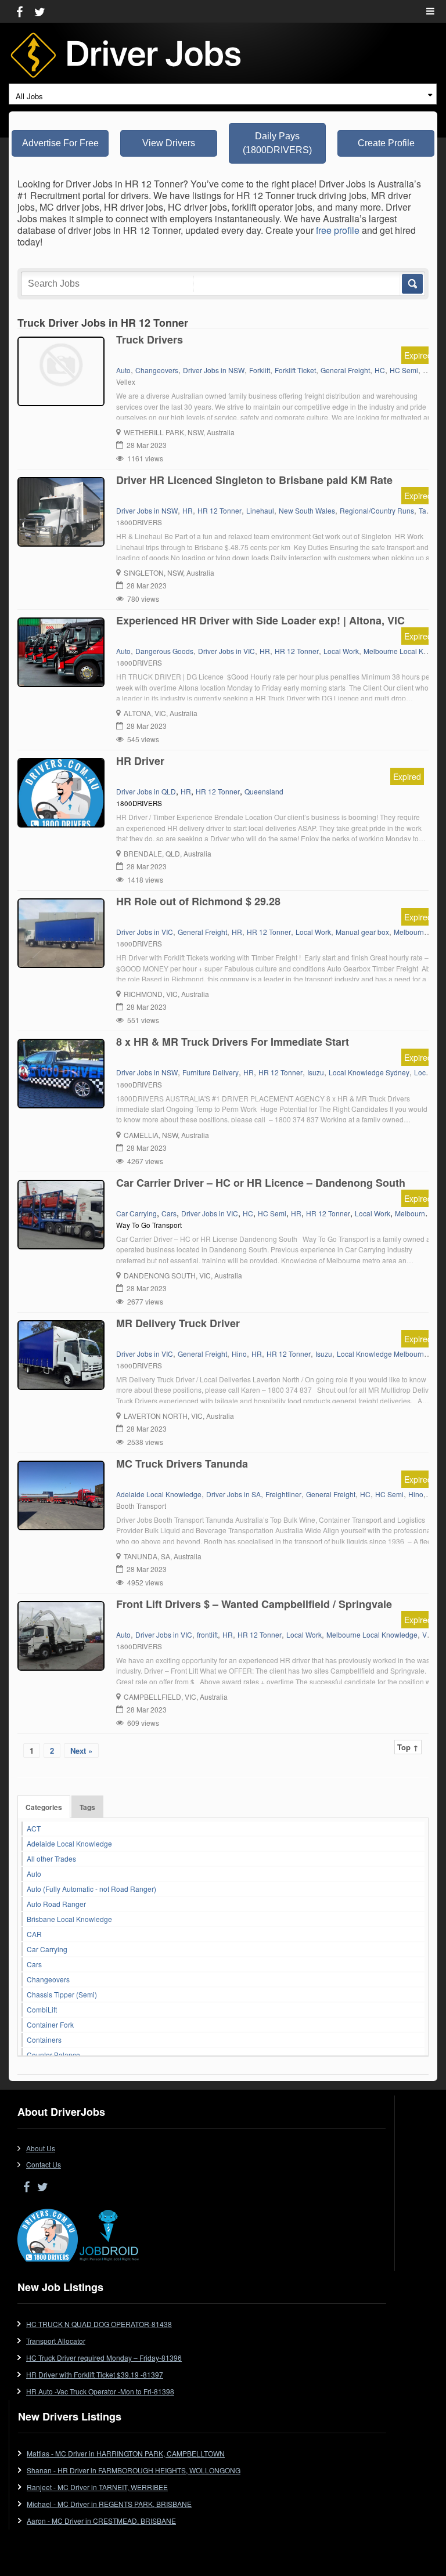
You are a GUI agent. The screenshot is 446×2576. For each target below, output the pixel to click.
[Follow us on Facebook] (19, 11)
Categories (44, 1807)
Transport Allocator (56, 2341)
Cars (34, 1964)
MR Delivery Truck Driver (178, 1323)
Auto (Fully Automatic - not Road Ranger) (91, 1889)
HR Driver (140, 761)
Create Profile (386, 143)
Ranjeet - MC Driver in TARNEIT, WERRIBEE (97, 2487)
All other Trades (51, 1858)
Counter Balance (53, 2055)
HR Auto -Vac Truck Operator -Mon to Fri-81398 (100, 2391)
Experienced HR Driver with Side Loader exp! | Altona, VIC (260, 620)
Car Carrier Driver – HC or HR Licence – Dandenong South (261, 1183)
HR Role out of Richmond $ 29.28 (198, 901)
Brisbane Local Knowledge (69, 1919)
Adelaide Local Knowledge (69, 1843)
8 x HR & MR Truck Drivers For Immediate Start (233, 1042)
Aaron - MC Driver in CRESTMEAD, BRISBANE (101, 2521)
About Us (41, 2148)
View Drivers (169, 143)
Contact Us (44, 2164)
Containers (44, 2040)
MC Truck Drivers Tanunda (182, 1464)
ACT (34, 1828)
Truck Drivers (150, 339)
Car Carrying (47, 1949)
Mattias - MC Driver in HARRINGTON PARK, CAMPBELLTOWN (126, 2453)
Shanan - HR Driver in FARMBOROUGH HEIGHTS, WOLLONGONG (134, 2470)
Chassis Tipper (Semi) (62, 1994)
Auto (34, 1874)
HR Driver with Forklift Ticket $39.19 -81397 (95, 2374)
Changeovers (48, 1979)
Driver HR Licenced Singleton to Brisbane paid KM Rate (254, 480)
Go (411, 284)
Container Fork (50, 2024)
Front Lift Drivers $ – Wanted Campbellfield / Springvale (254, 1604)
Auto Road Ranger (56, 1904)
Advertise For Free (60, 143)
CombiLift (42, 2009)
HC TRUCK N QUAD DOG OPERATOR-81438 (99, 2324)
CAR (34, 1934)
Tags (87, 1807)
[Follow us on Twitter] (40, 11)
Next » (81, 1751)
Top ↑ (408, 1747)
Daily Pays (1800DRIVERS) (277, 143)
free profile (338, 230)
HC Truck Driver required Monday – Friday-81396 (104, 2358)
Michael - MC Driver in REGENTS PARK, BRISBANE (109, 2504)
